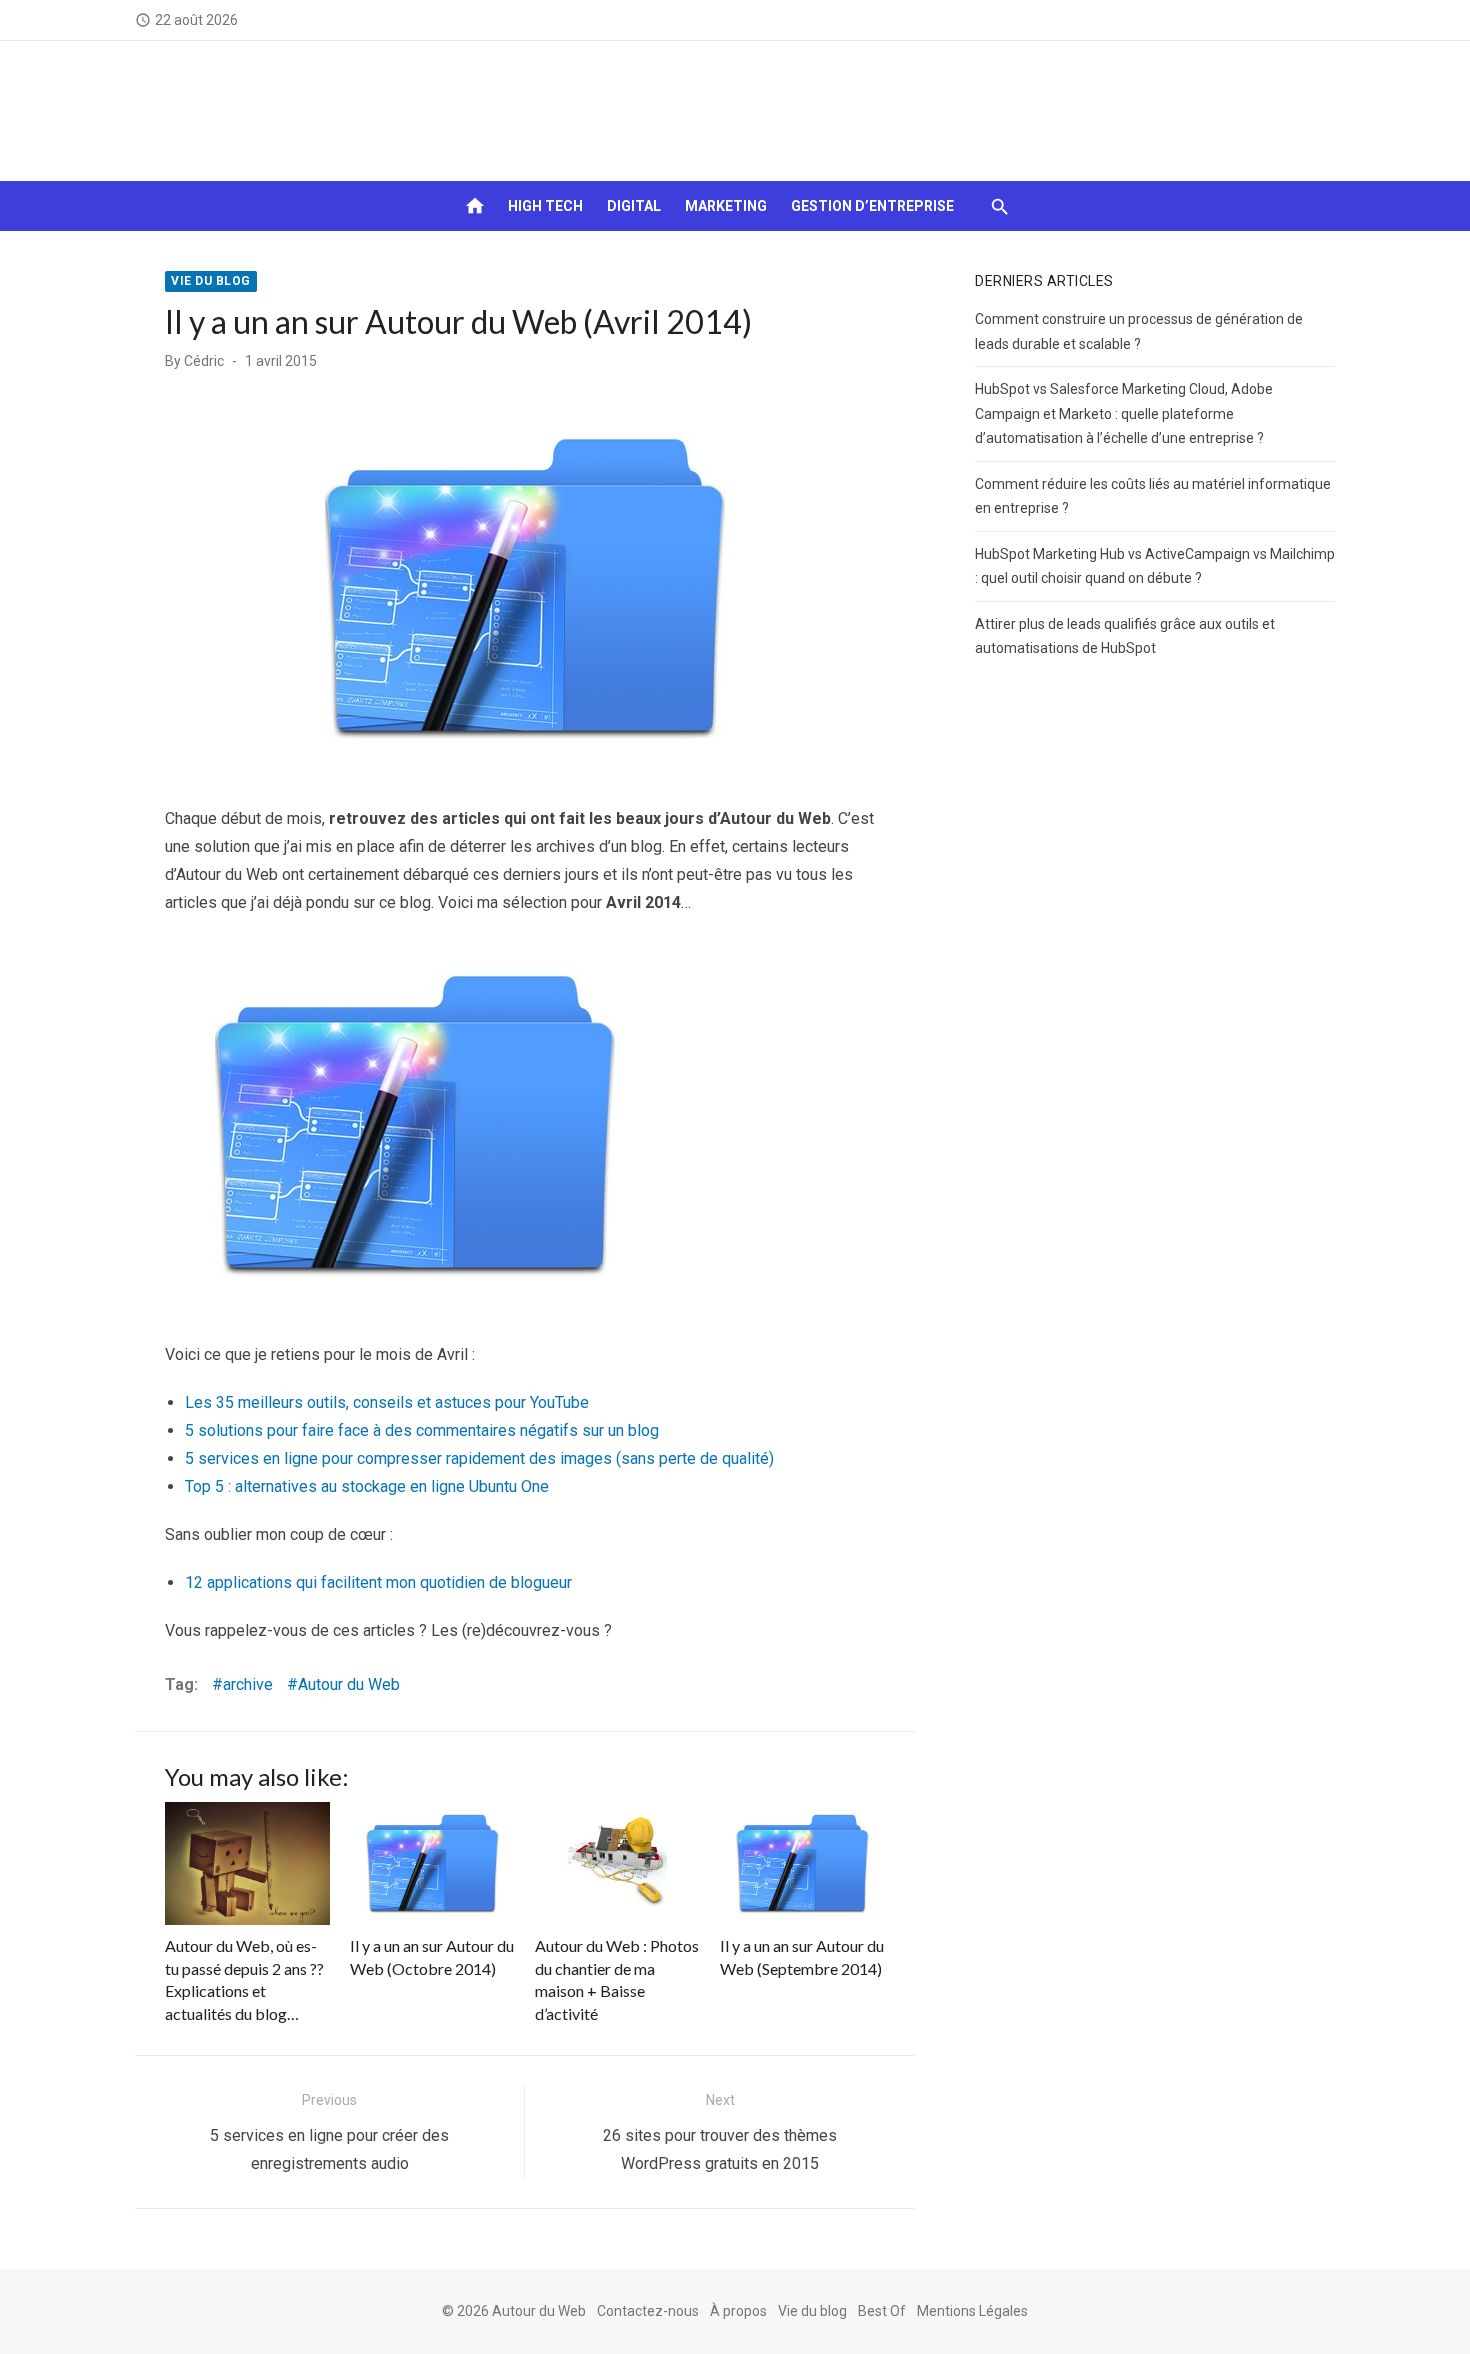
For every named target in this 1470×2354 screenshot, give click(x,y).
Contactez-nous (648, 2311)
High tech (545, 206)
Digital (634, 206)
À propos (738, 2311)
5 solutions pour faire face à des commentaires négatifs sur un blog (422, 1430)
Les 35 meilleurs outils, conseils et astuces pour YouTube (387, 1402)
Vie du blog (211, 281)
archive (248, 1684)
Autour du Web (349, 1684)
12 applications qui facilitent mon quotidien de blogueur (378, 1582)
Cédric (204, 361)
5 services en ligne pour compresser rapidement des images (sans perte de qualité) (479, 1458)
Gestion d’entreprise (872, 206)
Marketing (726, 206)
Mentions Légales (972, 2311)
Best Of (882, 2311)
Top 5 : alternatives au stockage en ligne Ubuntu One (367, 1486)
